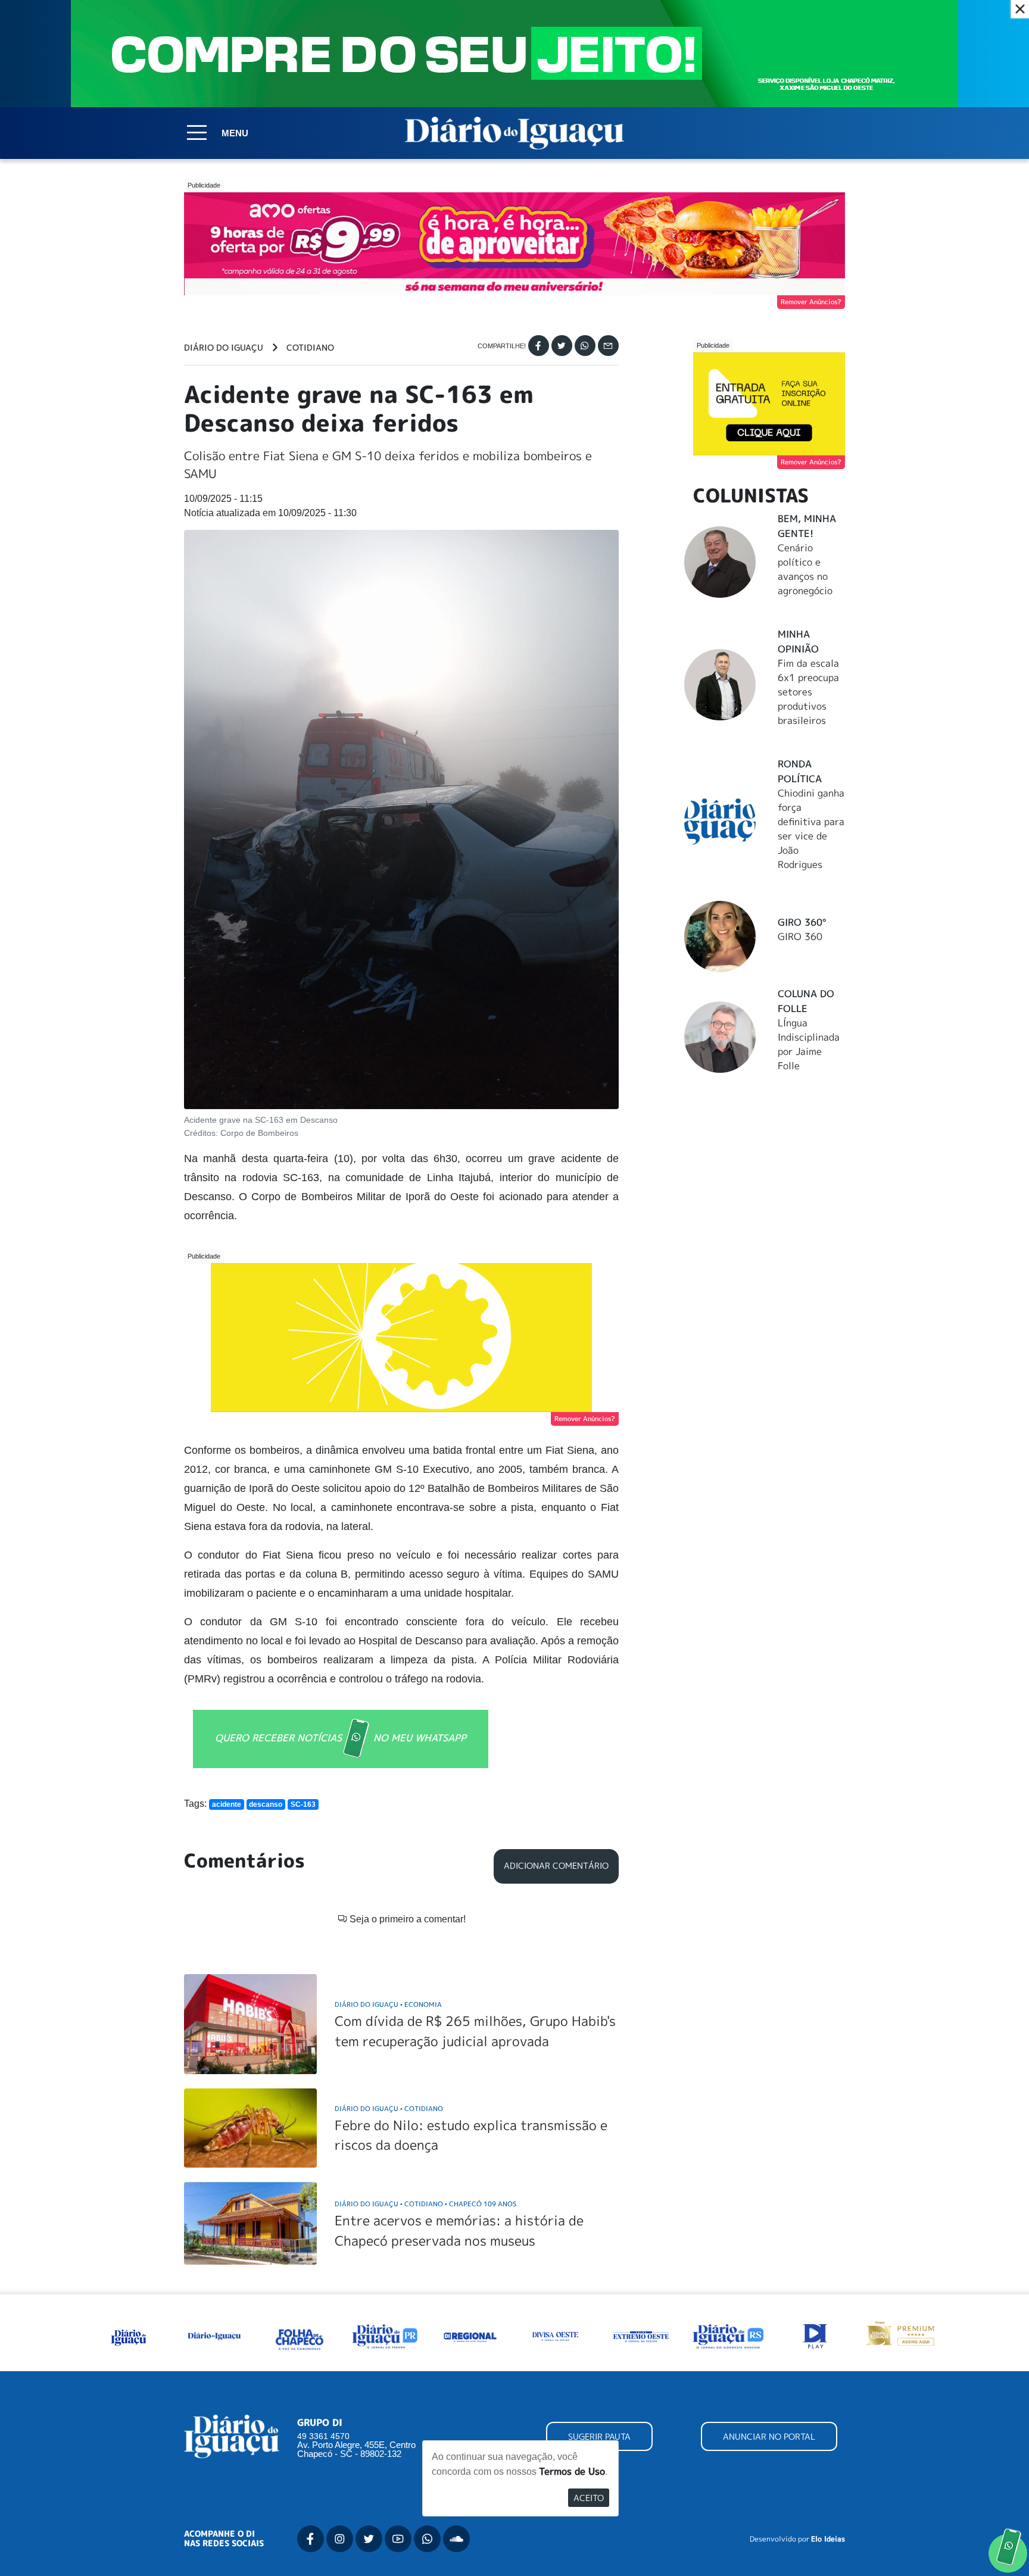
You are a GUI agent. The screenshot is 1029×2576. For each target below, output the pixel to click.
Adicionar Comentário (556, 1866)
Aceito (589, 2498)
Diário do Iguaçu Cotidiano (389, 2108)
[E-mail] (608, 346)
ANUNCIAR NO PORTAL (769, 2436)
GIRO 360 (800, 936)
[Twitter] (562, 346)
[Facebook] (539, 346)
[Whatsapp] (585, 346)
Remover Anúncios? (811, 302)
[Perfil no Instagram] (340, 2539)
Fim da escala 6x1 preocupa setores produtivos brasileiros (808, 692)
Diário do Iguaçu (224, 348)
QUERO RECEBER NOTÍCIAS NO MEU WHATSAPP (341, 1738)
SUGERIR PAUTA (599, 2436)
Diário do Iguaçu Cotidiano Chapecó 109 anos (425, 2204)
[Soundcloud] (456, 2539)
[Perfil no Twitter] (369, 2539)
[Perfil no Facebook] (311, 2539)
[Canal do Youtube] (398, 2539)
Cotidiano (310, 348)
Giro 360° (802, 922)
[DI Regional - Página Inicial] (129, 2335)
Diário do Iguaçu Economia (388, 2004)
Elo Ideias (828, 2539)
